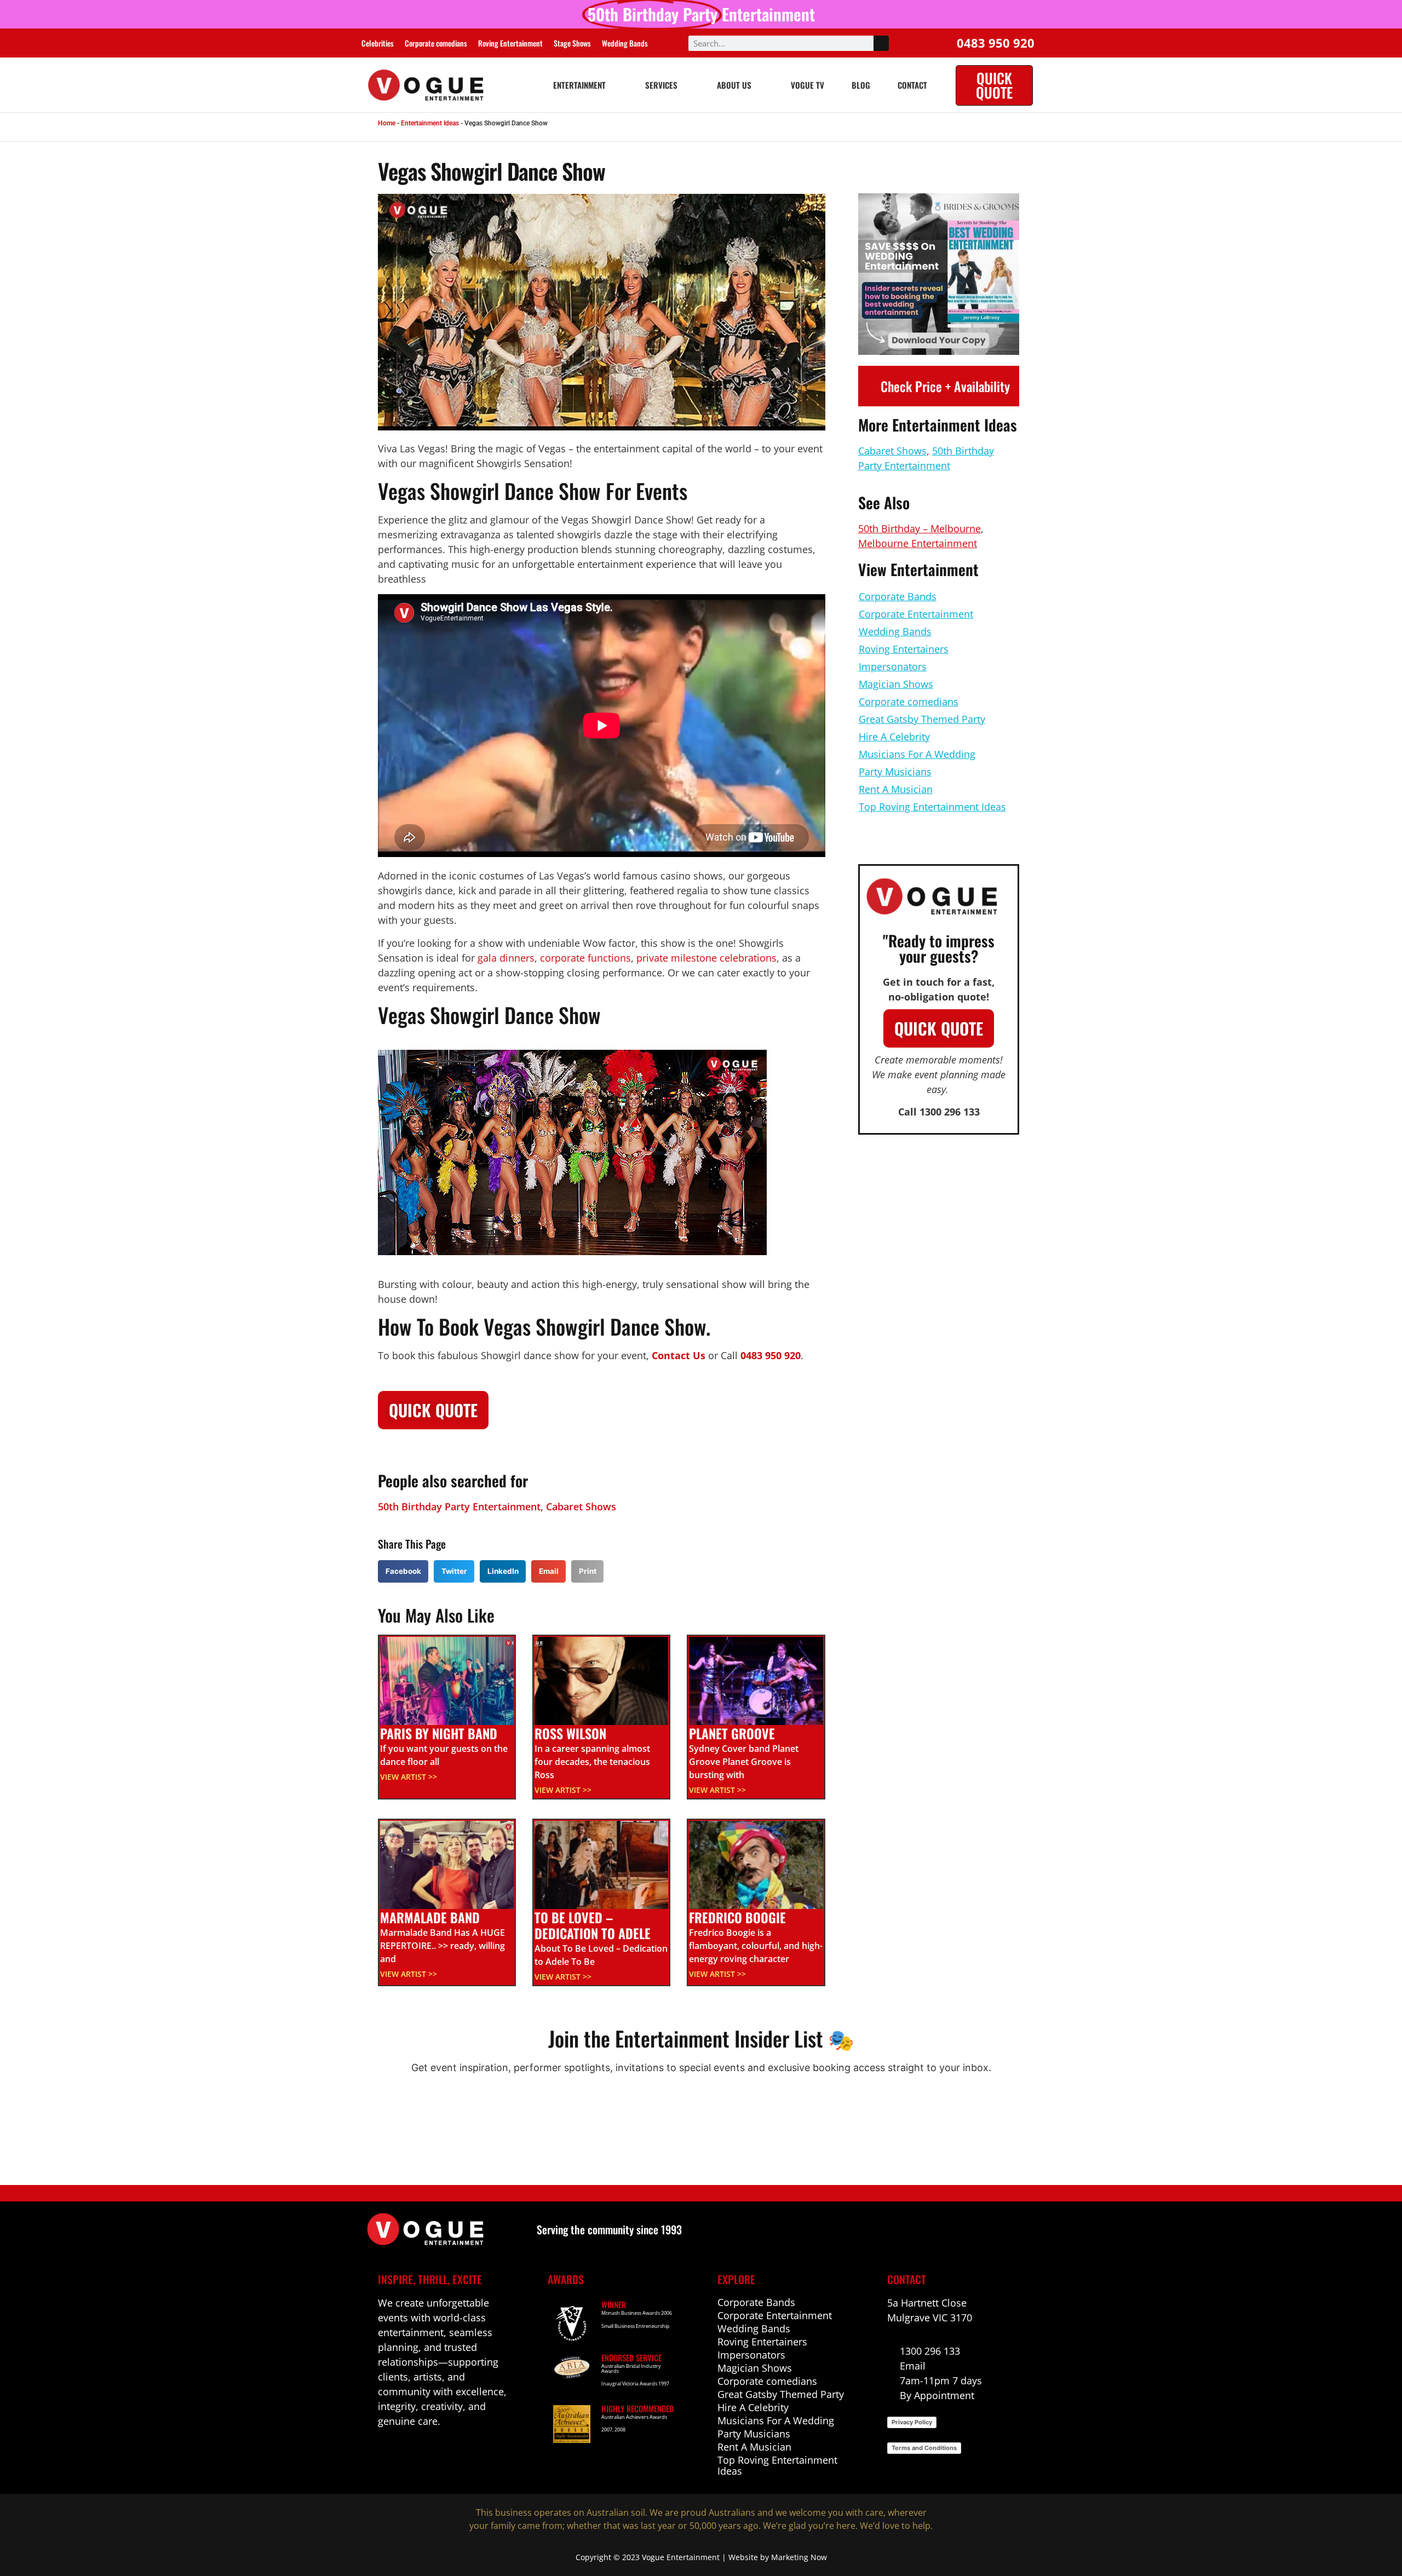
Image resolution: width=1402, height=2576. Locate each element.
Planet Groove (732, 1733)
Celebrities (378, 43)
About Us (734, 85)
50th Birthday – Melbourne (920, 528)
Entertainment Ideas (430, 123)
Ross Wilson (570, 1733)
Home (387, 123)
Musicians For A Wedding (917, 754)
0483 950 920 (771, 1355)
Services (661, 85)
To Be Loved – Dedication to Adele (593, 1925)
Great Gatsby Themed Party (922, 719)
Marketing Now (799, 2557)
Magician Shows (896, 684)
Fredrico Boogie (737, 1917)
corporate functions (585, 958)
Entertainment (579, 85)
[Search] (881, 43)
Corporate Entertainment (916, 614)
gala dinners (506, 958)
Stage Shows (572, 43)
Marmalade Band (430, 1917)
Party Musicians (895, 772)
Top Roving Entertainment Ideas (932, 807)
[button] (403, 1571)
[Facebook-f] (384, 2454)
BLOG (861, 85)
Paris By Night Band (439, 1733)
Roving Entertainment (510, 43)
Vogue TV (808, 85)
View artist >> (409, 1777)
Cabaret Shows (581, 1507)
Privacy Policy (912, 2422)
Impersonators (893, 666)
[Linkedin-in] (408, 2454)
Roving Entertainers (904, 649)
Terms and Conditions (924, 2448)
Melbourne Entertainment (918, 543)
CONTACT (912, 85)
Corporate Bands (898, 596)
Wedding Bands (625, 43)
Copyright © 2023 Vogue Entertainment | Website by (673, 2557)
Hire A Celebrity (894, 737)
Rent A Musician (896, 789)
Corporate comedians (436, 43)
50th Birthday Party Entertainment (459, 1507)
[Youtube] (431, 2454)
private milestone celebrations (706, 958)
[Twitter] (455, 2454)
